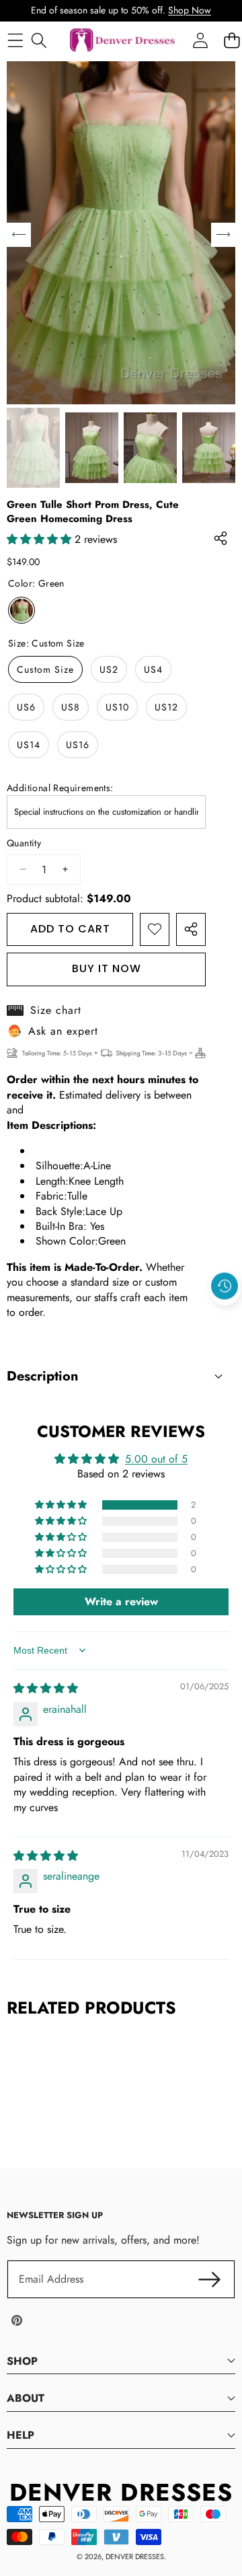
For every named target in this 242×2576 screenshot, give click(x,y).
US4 (153, 669)
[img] (46, 1688)
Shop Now (190, 10)
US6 (26, 707)
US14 (29, 745)
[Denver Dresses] (123, 41)
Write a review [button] (121, 1602)
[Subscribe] (210, 2279)
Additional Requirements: (60, 788)
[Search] (39, 40)
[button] (225, 1317)
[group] (33, 448)
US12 (166, 707)
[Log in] (200, 40)
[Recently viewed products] (225, 1286)
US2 (109, 669)
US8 (71, 707)
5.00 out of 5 (156, 1459)
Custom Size (45, 669)
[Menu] (15, 40)
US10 (117, 707)
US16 (78, 745)
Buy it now (107, 968)
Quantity (24, 843)
